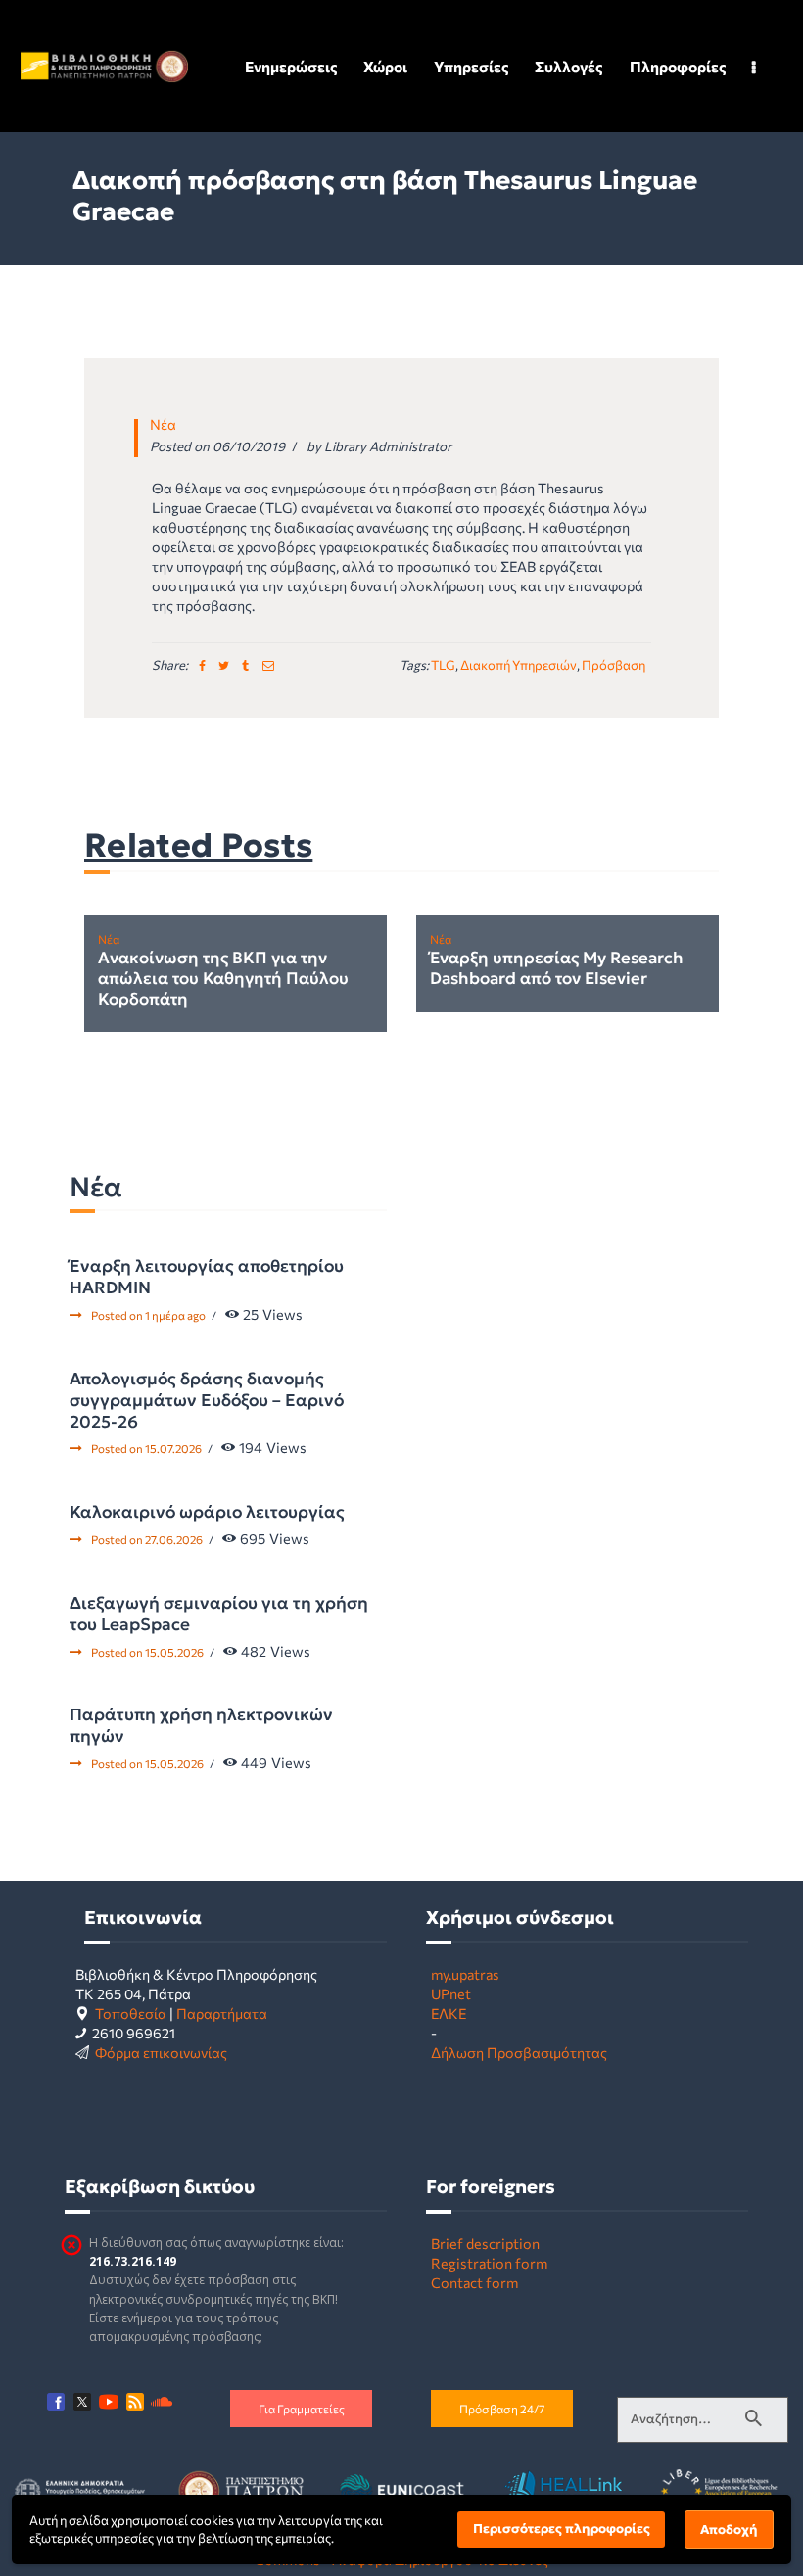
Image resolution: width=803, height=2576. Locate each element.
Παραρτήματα (222, 2013)
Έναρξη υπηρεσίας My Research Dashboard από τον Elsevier (557, 969)
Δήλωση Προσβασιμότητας (519, 2052)
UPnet (451, 1993)
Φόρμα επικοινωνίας (161, 2052)
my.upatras (465, 1974)
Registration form (489, 2263)
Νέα (163, 424)
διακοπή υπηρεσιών (519, 665)
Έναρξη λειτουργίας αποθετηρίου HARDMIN (207, 1277)
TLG (443, 665)
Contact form (474, 2282)
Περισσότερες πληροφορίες (562, 2529)
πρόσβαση (614, 665)
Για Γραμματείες (302, 2409)
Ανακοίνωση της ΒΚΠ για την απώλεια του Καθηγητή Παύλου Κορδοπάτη (223, 979)
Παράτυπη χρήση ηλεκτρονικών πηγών (201, 1725)
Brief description (485, 2243)
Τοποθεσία (131, 2013)
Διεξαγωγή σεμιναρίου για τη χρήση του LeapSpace (219, 1614)
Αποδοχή (729, 2529)
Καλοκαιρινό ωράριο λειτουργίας (207, 1512)
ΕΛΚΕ (449, 2013)
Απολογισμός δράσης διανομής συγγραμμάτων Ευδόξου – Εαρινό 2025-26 (207, 1400)
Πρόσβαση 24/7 (502, 2409)
